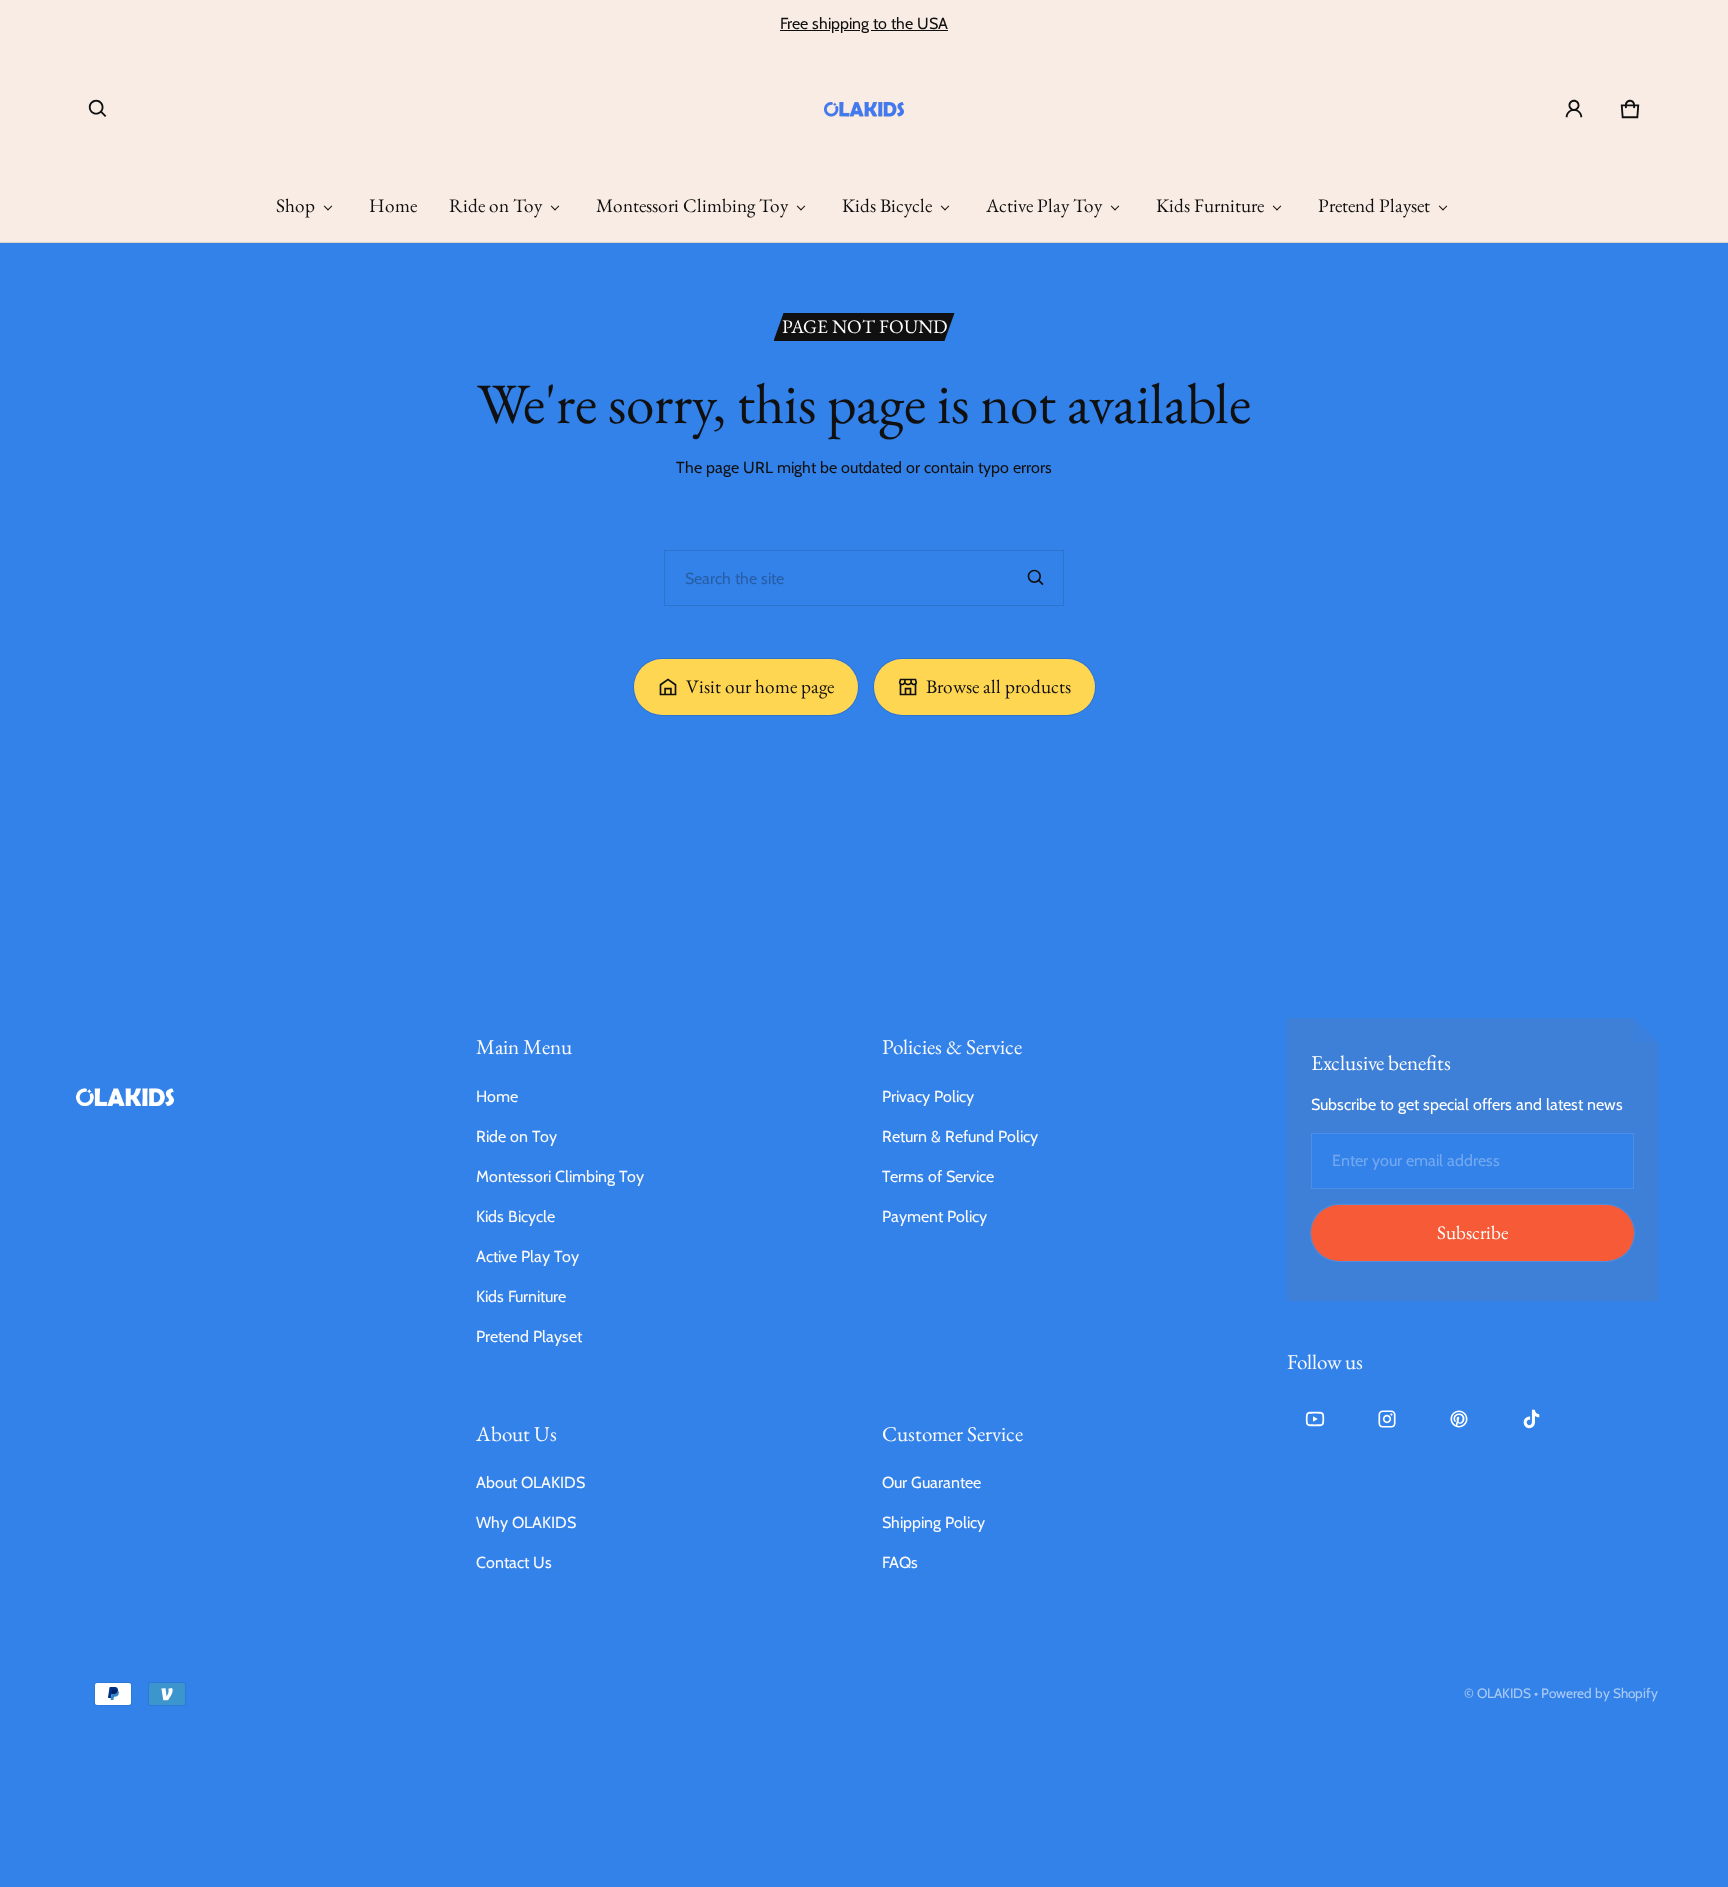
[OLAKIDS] (864, 109)
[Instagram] (1387, 1419)
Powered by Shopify (1599, 1693)
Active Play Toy (1044, 205)
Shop (295, 205)
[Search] (1036, 578)
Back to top (113, 932)
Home (393, 205)
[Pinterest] (1459, 1419)
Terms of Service (938, 1176)
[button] (98, 109)
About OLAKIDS (530, 1482)
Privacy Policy (928, 1096)
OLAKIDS (1504, 1693)
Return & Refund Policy (960, 1136)
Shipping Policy (933, 1522)
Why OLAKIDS (526, 1522)
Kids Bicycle (887, 205)
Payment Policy (934, 1216)
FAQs (900, 1562)
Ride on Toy (495, 205)
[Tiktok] (1531, 1419)
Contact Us (514, 1562)
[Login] (1574, 109)
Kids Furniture (1210, 205)
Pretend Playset (1374, 205)
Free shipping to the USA (864, 23)
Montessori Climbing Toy (692, 205)
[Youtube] (1315, 1419)
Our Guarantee (931, 1482)
